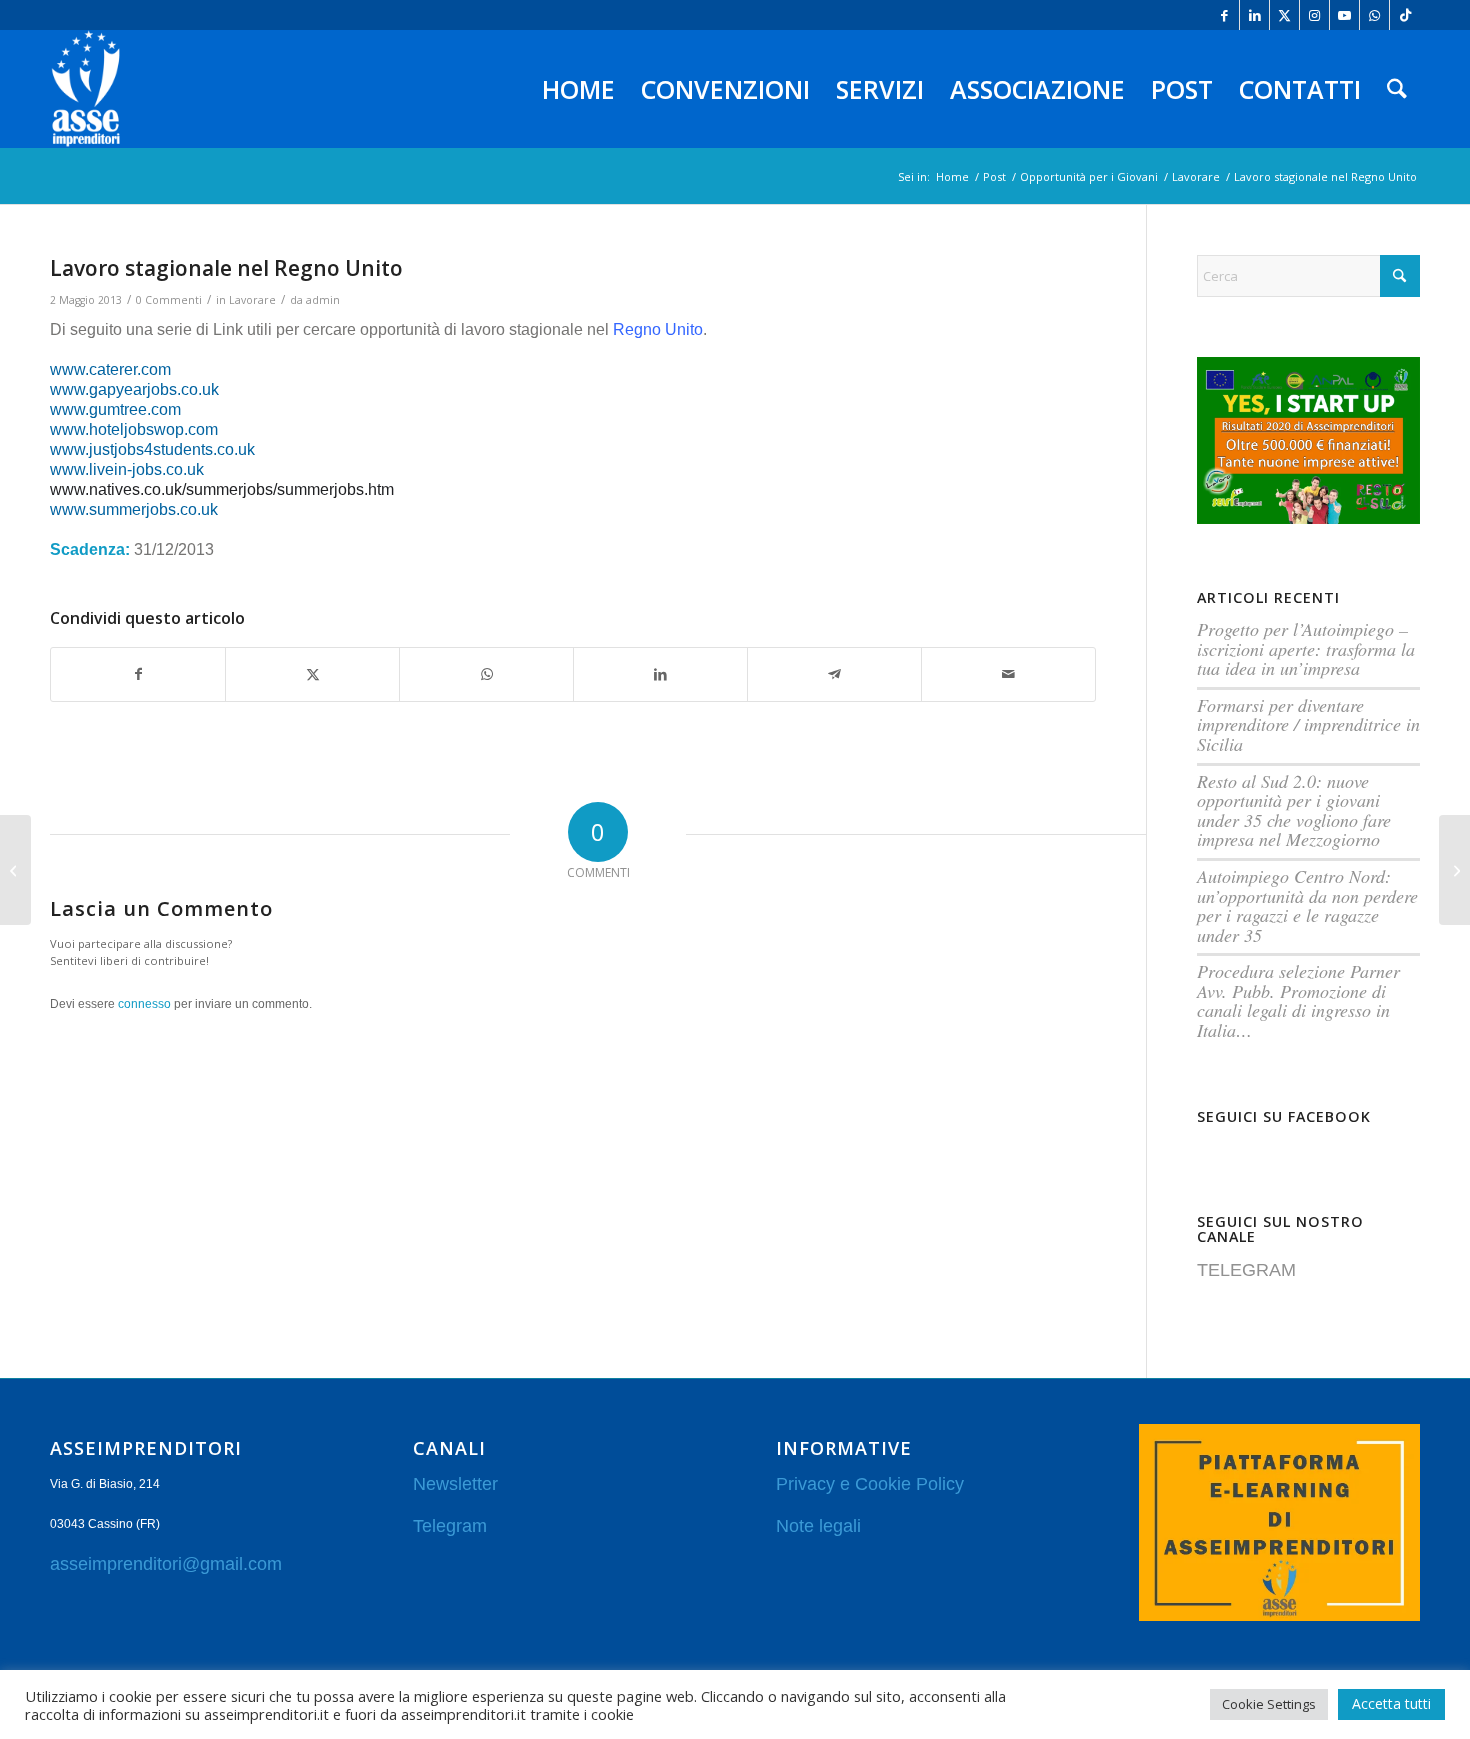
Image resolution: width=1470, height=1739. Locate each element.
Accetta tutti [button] (1391, 1703)
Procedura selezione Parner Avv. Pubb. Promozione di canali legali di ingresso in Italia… (1298, 1000)
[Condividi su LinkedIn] (660, 674)
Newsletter (455, 1484)
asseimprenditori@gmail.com (166, 1564)
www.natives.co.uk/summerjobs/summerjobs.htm (222, 489)
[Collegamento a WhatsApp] (1374, 15)
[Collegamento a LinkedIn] (1254, 15)
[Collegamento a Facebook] (1224, 15)
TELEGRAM (1246, 1270)
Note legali (818, 1526)
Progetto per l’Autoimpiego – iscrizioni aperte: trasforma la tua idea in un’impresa (1306, 648)
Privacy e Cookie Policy (870, 1484)
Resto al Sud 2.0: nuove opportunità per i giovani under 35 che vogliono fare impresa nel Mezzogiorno (1294, 810)
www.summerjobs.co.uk (134, 509)
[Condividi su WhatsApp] (486, 674)
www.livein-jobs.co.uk (127, 469)
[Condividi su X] (312, 674)
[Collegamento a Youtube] (1344, 15)
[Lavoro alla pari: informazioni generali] (1454, 870)
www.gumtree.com (115, 409)
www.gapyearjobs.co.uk (134, 389)
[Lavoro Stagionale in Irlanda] (15, 870)
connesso (144, 1004)
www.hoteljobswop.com (134, 429)
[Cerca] (1397, 89)
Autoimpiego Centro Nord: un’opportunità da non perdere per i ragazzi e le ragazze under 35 (1307, 905)
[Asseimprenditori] (86, 89)
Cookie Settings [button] (1269, 1704)
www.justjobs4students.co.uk (152, 449)
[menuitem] (578, 89)
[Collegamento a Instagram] (1314, 15)
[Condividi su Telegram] (834, 674)
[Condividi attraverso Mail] (1008, 674)
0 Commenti (169, 300)
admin (323, 300)
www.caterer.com (110, 369)
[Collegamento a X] (1284, 15)
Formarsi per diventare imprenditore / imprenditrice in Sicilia (1308, 724)
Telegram (450, 1526)
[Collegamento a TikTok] (1405, 15)
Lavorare (252, 300)
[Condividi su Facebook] (138, 674)
